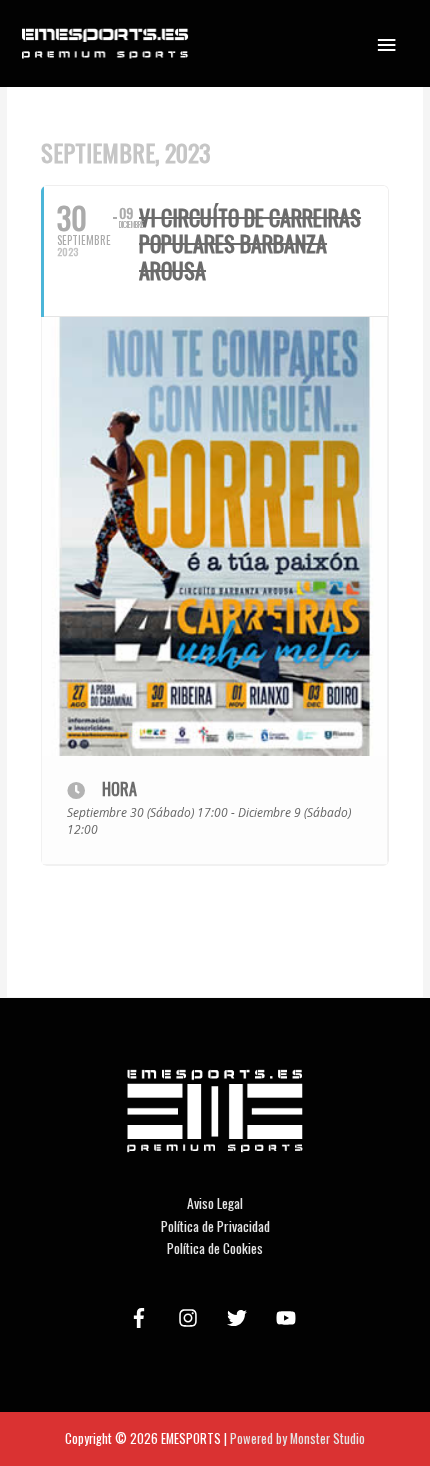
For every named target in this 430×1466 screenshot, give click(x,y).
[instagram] (191, 1318)
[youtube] (289, 1318)
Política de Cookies (215, 1248)
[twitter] (240, 1318)
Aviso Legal (215, 1203)
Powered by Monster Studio (297, 1438)
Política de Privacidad (215, 1226)
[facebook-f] (142, 1318)
